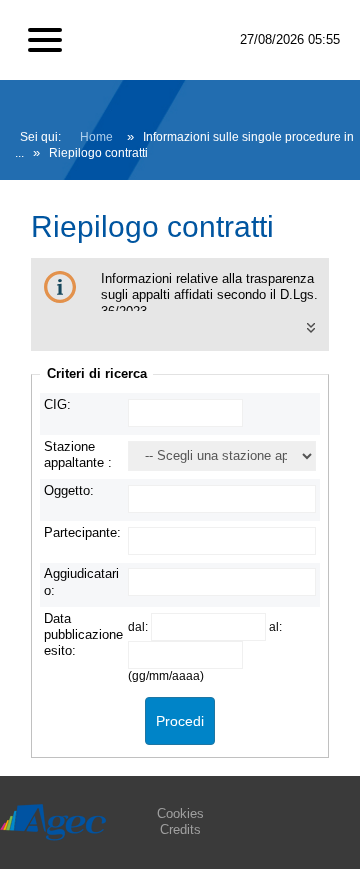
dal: (139, 626)
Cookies (180, 813)
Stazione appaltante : (78, 454)
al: (275, 626)
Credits (180, 829)
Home (96, 137)
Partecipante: (82, 532)
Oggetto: (69, 490)
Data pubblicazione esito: (83, 635)
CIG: (57, 404)
